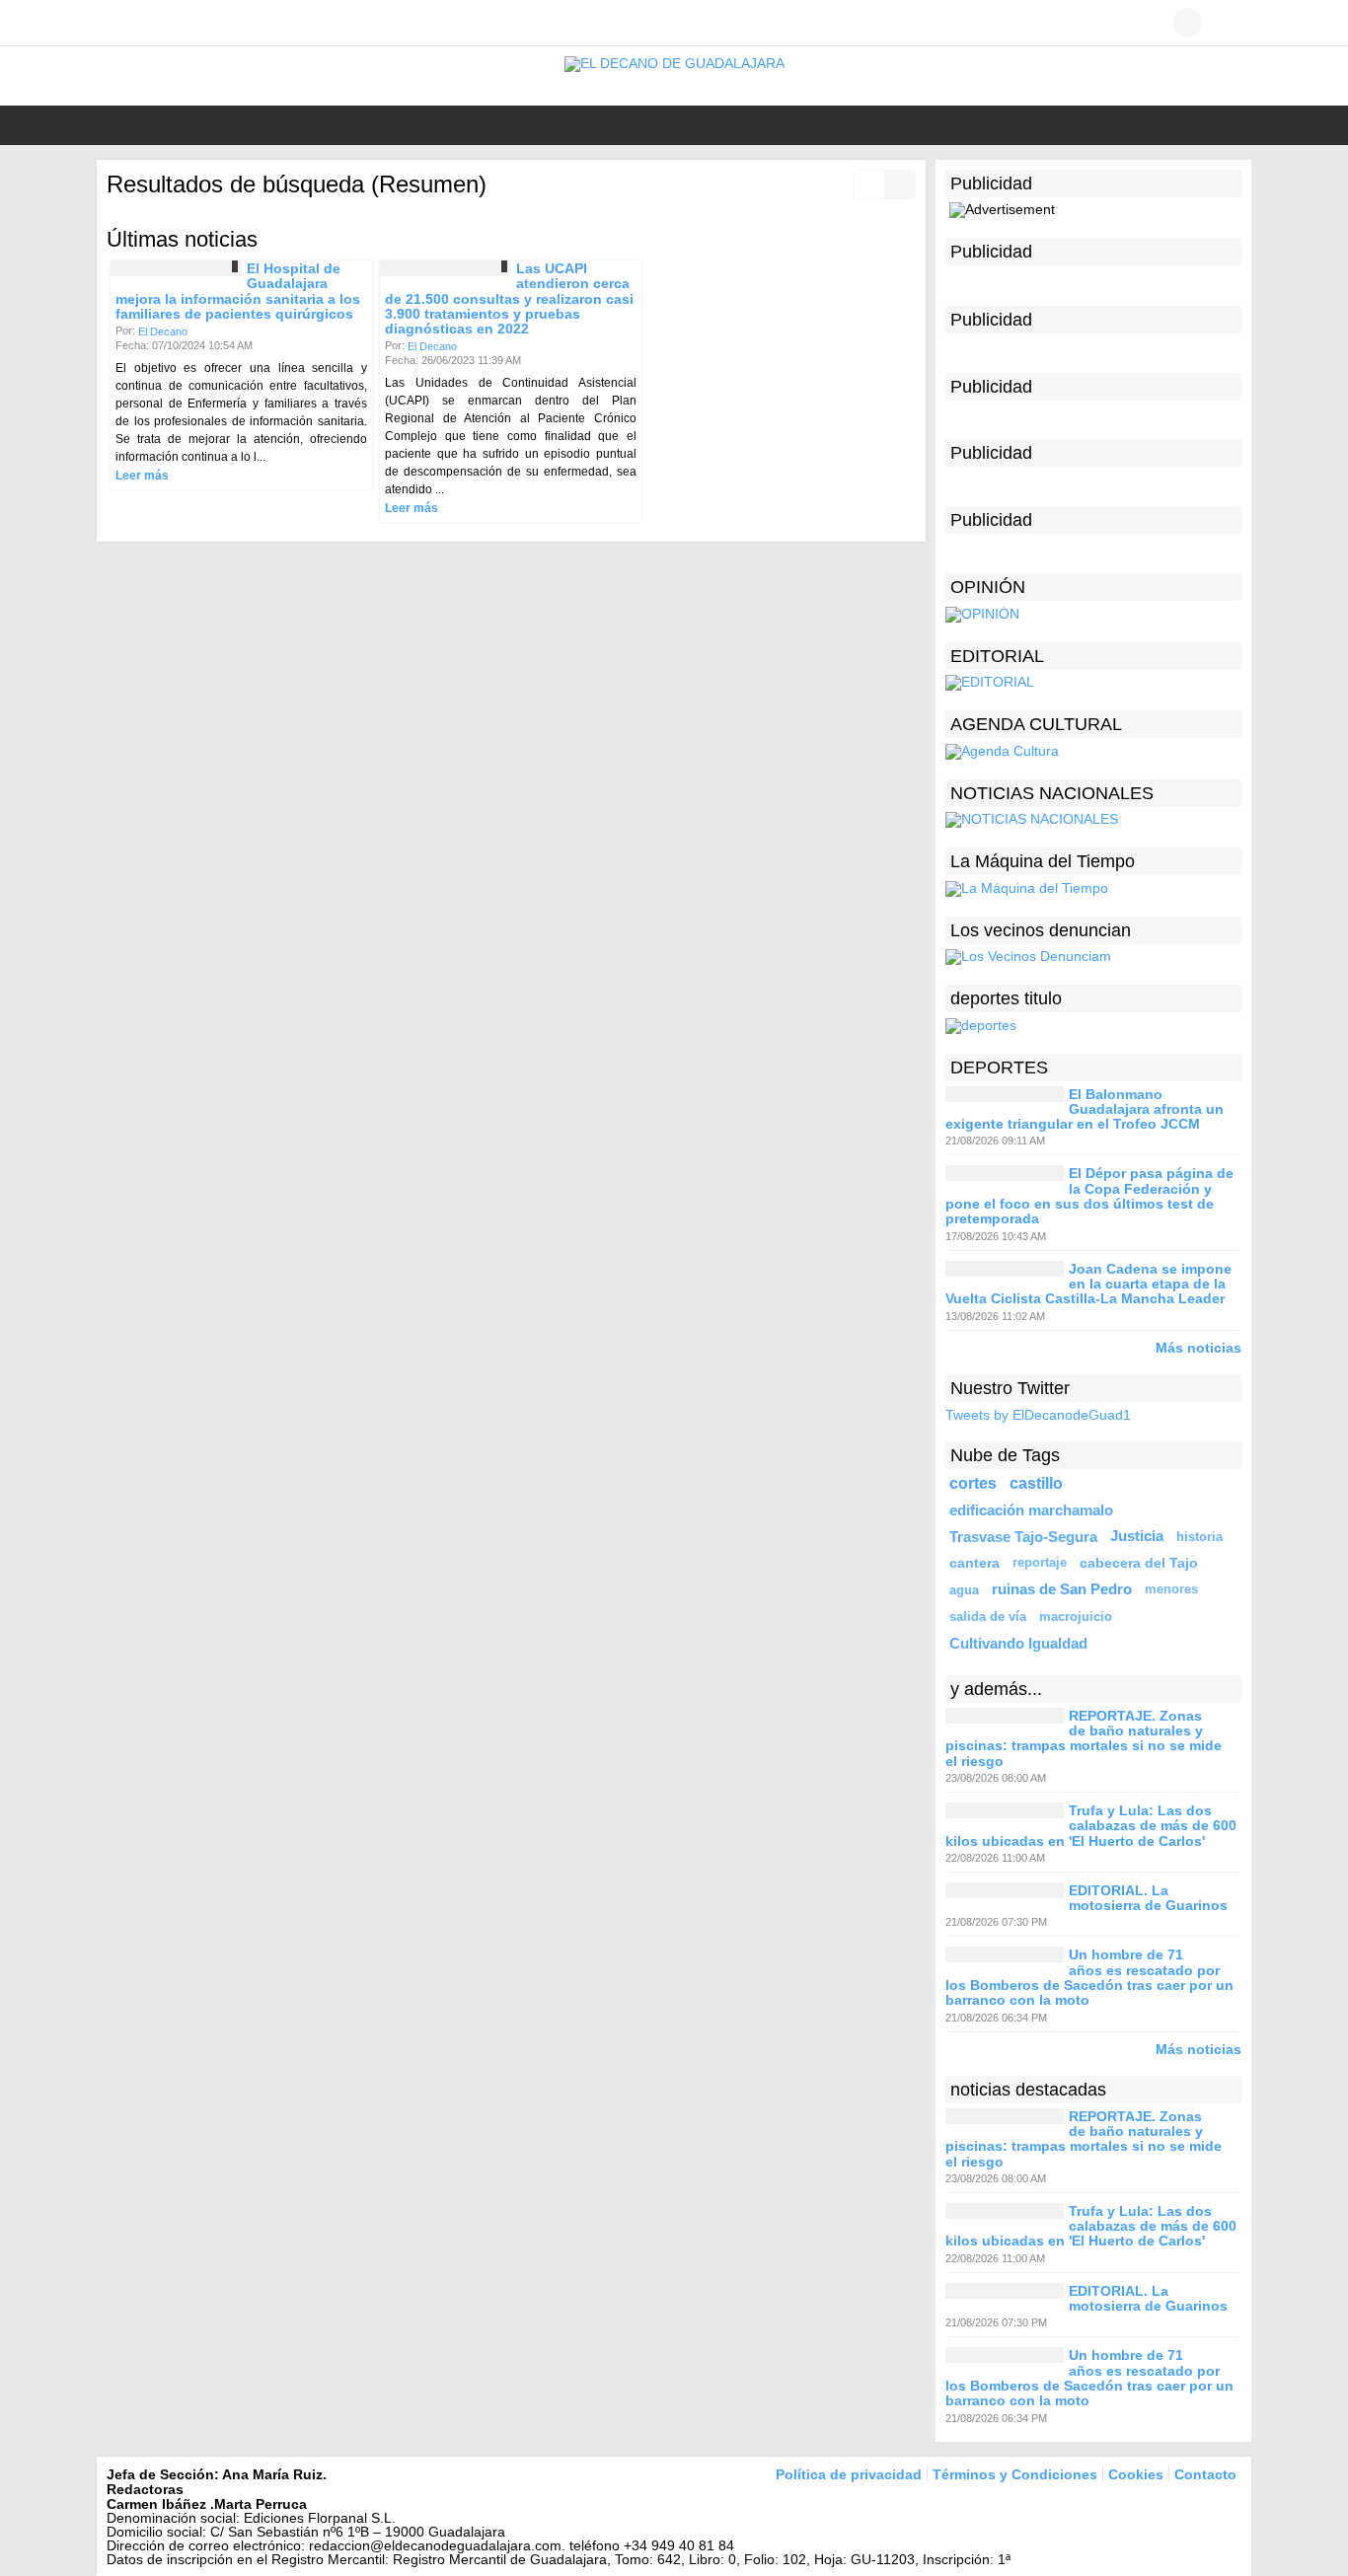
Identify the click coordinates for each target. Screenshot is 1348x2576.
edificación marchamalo (1031, 1510)
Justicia (1137, 1536)
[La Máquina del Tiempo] (1027, 887)
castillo (1036, 1483)
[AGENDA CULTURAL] (1002, 751)
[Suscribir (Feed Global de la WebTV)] (205, 23)
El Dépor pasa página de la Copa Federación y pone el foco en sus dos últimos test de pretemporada (1089, 1197)
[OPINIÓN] (982, 614)
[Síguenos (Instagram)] (176, 23)
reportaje (1040, 1563)
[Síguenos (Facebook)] (116, 23)
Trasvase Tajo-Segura (1023, 1537)
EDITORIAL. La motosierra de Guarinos (1148, 1898)
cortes (973, 1483)
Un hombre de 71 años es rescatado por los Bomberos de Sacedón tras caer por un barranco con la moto (1089, 1978)
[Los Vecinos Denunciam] (1028, 956)
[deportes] (981, 1024)
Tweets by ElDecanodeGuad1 (1038, 1415)
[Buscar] (1227, 23)
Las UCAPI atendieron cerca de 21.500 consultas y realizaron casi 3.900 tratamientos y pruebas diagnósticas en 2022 (509, 298)
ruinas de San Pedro (1062, 1589)
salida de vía (988, 1617)
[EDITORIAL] (990, 682)
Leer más (142, 476)
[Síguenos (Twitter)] (146, 23)
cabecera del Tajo (1139, 1563)
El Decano (163, 331)
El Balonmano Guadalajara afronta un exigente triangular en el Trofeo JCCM (1085, 1109)
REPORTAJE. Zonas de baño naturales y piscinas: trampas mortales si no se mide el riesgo (1084, 1738)
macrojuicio (1076, 1617)
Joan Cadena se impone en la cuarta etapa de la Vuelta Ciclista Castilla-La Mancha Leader (1088, 1284)
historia (1199, 1537)
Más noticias (1198, 1347)
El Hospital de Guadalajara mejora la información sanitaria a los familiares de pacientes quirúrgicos (238, 291)
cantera (974, 1563)
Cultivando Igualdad (1018, 1643)
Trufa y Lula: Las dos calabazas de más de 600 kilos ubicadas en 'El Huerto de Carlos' (1091, 1826)
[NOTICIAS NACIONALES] (1032, 819)
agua (964, 1590)
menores (1171, 1589)
